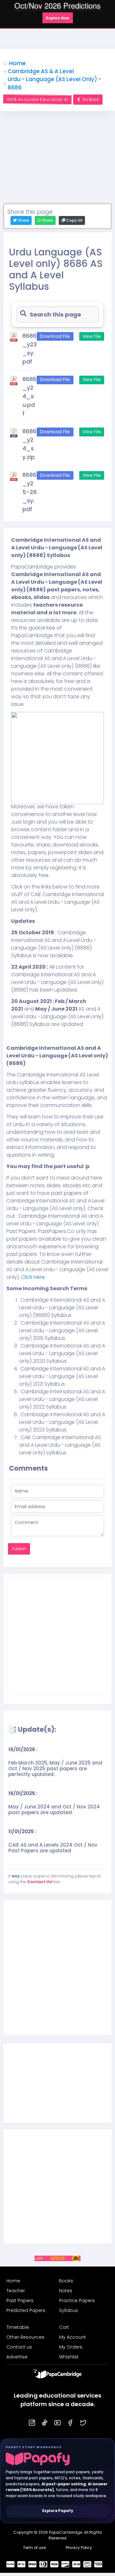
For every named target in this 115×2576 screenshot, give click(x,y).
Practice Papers (77, 2301)
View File (92, 336)
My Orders (71, 2347)
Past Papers (20, 2301)
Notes (66, 2291)
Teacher (16, 2291)
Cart (64, 2327)
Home (17, 63)
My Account (73, 2337)
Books (66, 2281)
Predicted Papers (26, 2310)
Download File (55, 336)
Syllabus (69, 2310)
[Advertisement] (57, 160)
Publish (19, 1549)
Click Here (32, 1277)
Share (47, 220)
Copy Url (74, 220)
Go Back (91, 99)
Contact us (19, 2347)
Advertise (17, 2357)
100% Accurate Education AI (37, 99)
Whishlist (69, 2357)
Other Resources (25, 2337)
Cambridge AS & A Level (41, 71)
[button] (58, 18)
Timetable (18, 2327)
